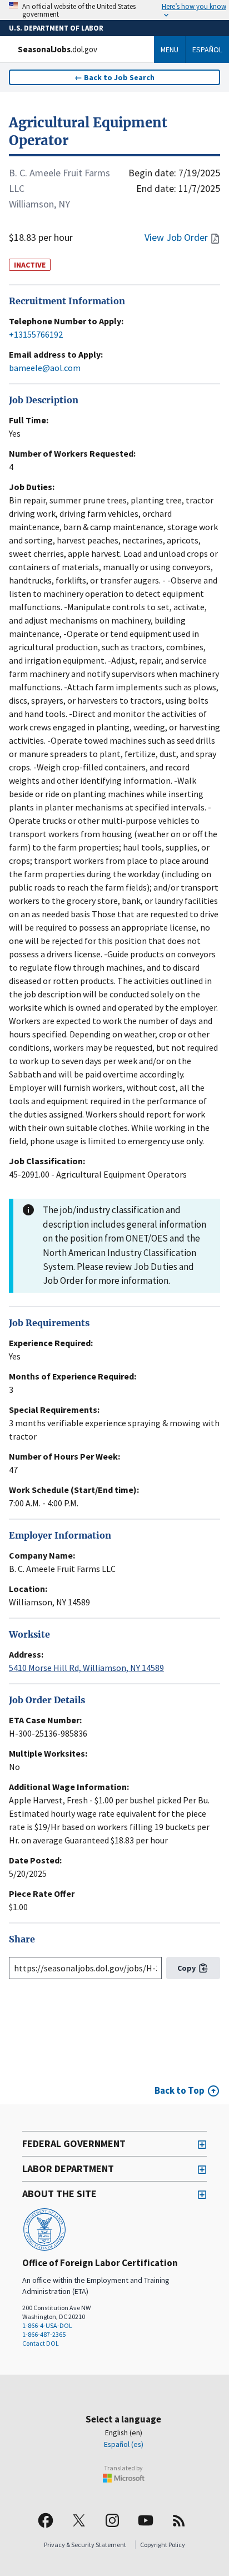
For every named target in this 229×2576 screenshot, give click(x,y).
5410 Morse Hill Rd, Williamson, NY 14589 (86, 1668)
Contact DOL (41, 2343)
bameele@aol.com (45, 368)
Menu (170, 50)
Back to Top (180, 2090)
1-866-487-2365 (44, 2334)
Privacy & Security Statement (85, 2545)
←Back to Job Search (114, 77)
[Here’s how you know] (114, 10)
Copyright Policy (163, 2545)
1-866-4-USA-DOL (47, 2325)
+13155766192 (36, 334)
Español (207, 50)
